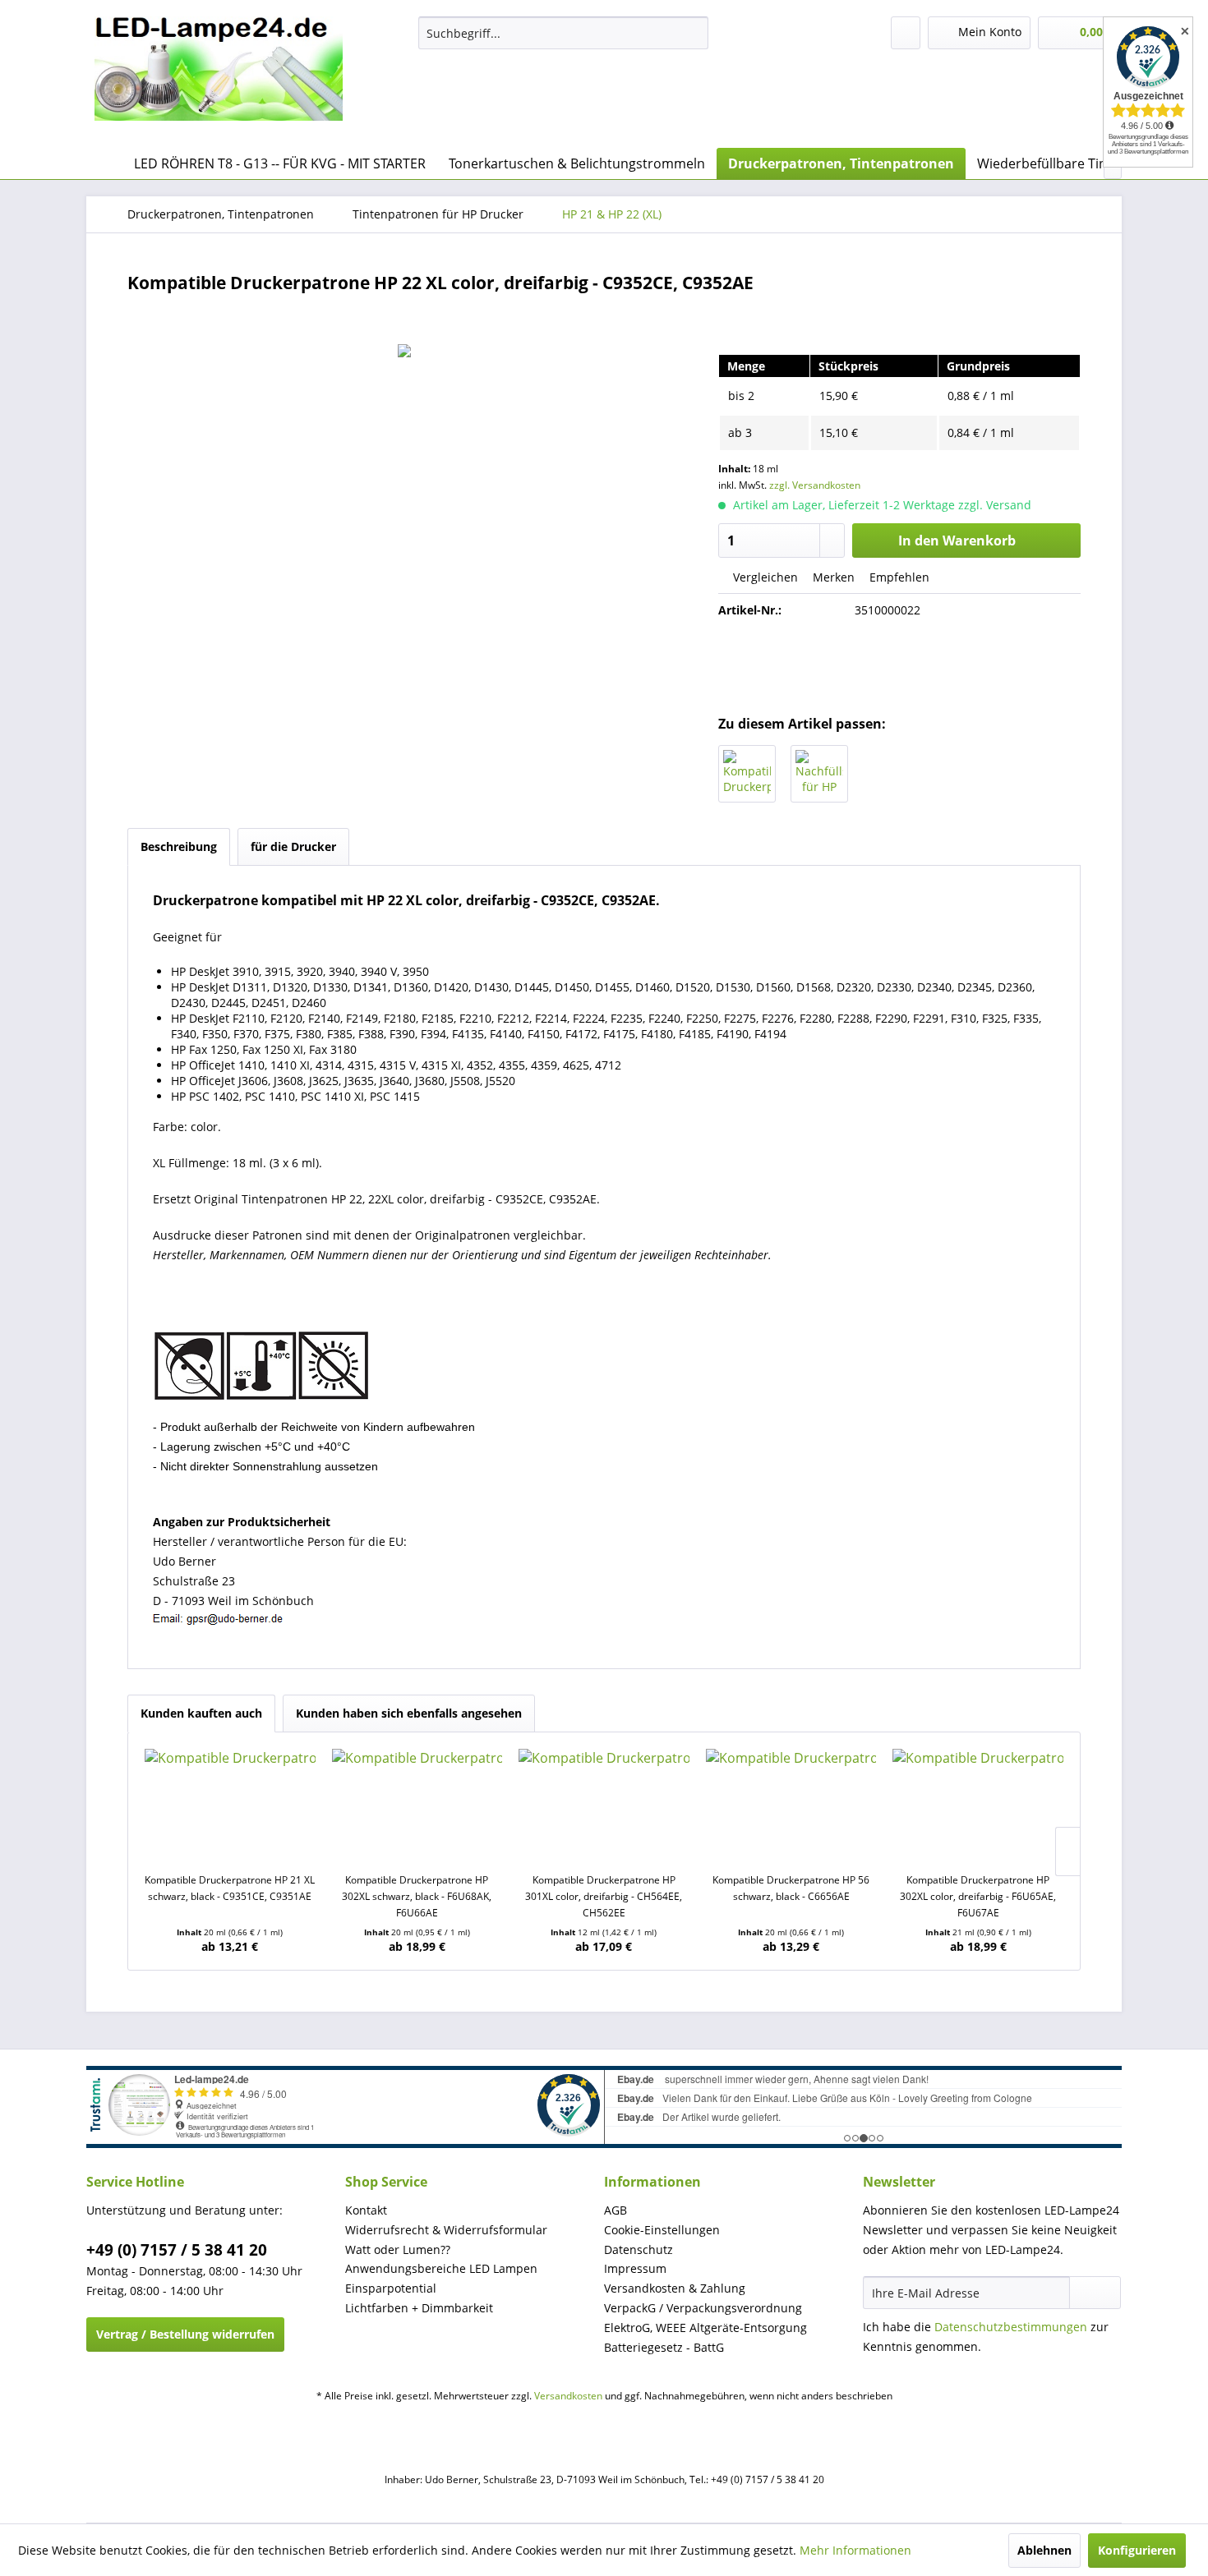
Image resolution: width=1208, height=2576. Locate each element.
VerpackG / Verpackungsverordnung (703, 2308)
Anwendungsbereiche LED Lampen (441, 2268)
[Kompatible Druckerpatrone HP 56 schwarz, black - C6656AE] (791, 1806)
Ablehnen (1044, 2550)
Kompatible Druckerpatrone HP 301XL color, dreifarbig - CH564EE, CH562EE (604, 1896)
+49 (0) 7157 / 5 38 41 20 (177, 2250)
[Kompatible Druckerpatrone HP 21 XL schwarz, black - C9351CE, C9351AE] (747, 774)
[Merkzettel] (906, 33)
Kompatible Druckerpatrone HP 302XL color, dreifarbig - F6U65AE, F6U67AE (978, 1896)
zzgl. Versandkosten (815, 485)
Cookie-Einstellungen (662, 2230)
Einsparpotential (391, 2288)
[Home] (103, 163)
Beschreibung (179, 846)
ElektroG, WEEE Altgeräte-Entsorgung (705, 2328)
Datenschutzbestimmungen (1011, 2327)
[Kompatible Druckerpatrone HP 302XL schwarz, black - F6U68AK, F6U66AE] (417, 1806)
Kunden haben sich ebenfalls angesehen (409, 1713)
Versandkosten (568, 2396)
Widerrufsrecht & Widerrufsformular (446, 2230)
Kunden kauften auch (201, 1713)
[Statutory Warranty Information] (900, 666)
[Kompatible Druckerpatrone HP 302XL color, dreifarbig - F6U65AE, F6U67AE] (978, 1806)
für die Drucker (293, 846)
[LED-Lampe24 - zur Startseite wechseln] (219, 78)
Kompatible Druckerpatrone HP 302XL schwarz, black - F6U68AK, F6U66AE (417, 1896)
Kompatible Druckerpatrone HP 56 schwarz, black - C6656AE (791, 1888)
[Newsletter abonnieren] (1095, 2293)
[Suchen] (693, 33)
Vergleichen (764, 577)
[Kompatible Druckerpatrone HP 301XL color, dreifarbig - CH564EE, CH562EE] (604, 1806)
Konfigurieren (1137, 2550)
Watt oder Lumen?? (398, 2249)
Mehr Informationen (855, 2550)
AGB (616, 2210)
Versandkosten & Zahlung (675, 2288)
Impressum (635, 2268)
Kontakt (366, 2210)
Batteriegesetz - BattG (664, 2347)
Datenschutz (639, 2249)
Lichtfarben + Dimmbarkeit (419, 2308)
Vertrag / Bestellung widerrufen (185, 2334)
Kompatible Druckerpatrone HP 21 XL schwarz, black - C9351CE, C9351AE (230, 1888)
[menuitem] (563, 33)
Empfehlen (898, 577)
